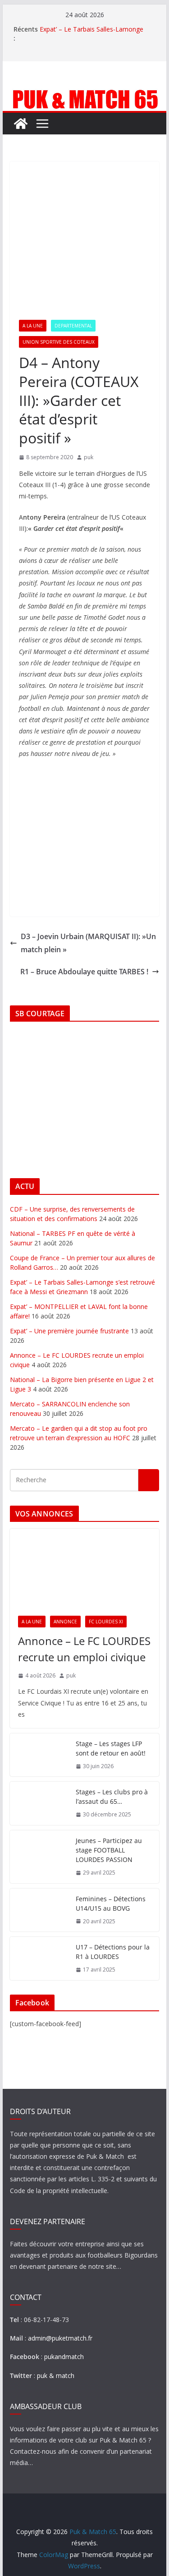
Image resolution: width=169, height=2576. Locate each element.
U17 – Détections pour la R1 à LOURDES (113, 1952)
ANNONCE (65, 1622)
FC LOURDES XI (106, 1622)
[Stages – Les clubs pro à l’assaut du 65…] (39, 1803)
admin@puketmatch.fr (60, 2338)
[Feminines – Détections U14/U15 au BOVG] (39, 1910)
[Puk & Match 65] (85, 93)
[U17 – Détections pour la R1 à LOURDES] (39, 1958)
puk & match (56, 2376)
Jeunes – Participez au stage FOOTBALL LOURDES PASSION (109, 1850)
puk (89, 457)
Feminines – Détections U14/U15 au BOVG (111, 1903)
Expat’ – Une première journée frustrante (69, 1331)
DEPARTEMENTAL (73, 326)
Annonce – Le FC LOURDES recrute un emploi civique (84, 1649)
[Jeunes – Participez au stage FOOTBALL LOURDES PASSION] (39, 1857)
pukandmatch (64, 2357)
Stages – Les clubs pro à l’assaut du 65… (112, 1797)
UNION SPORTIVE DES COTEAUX (59, 342)
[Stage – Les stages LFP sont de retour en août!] (39, 1755)
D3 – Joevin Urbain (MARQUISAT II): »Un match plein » (88, 943)
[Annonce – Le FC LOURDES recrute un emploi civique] (85, 1568)
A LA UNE (33, 326)
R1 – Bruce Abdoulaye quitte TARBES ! (84, 972)
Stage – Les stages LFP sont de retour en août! (111, 1748)
